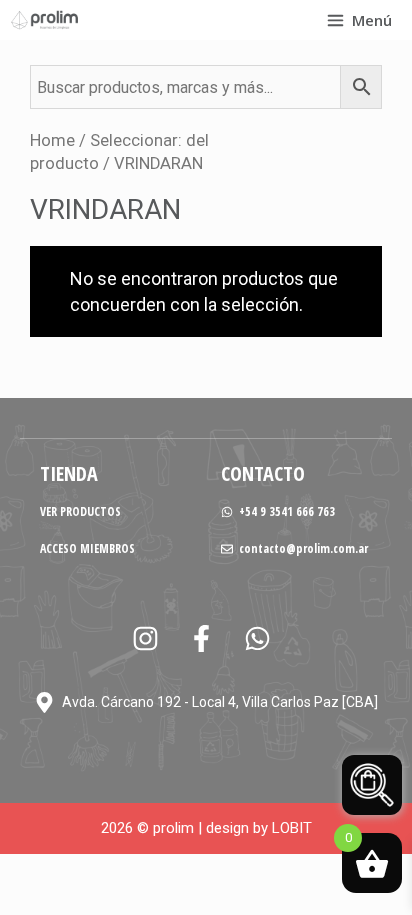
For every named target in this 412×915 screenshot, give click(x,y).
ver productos (80, 511)
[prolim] (45, 20)
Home (52, 140)
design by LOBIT (259, 828)
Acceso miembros (87, 548)
